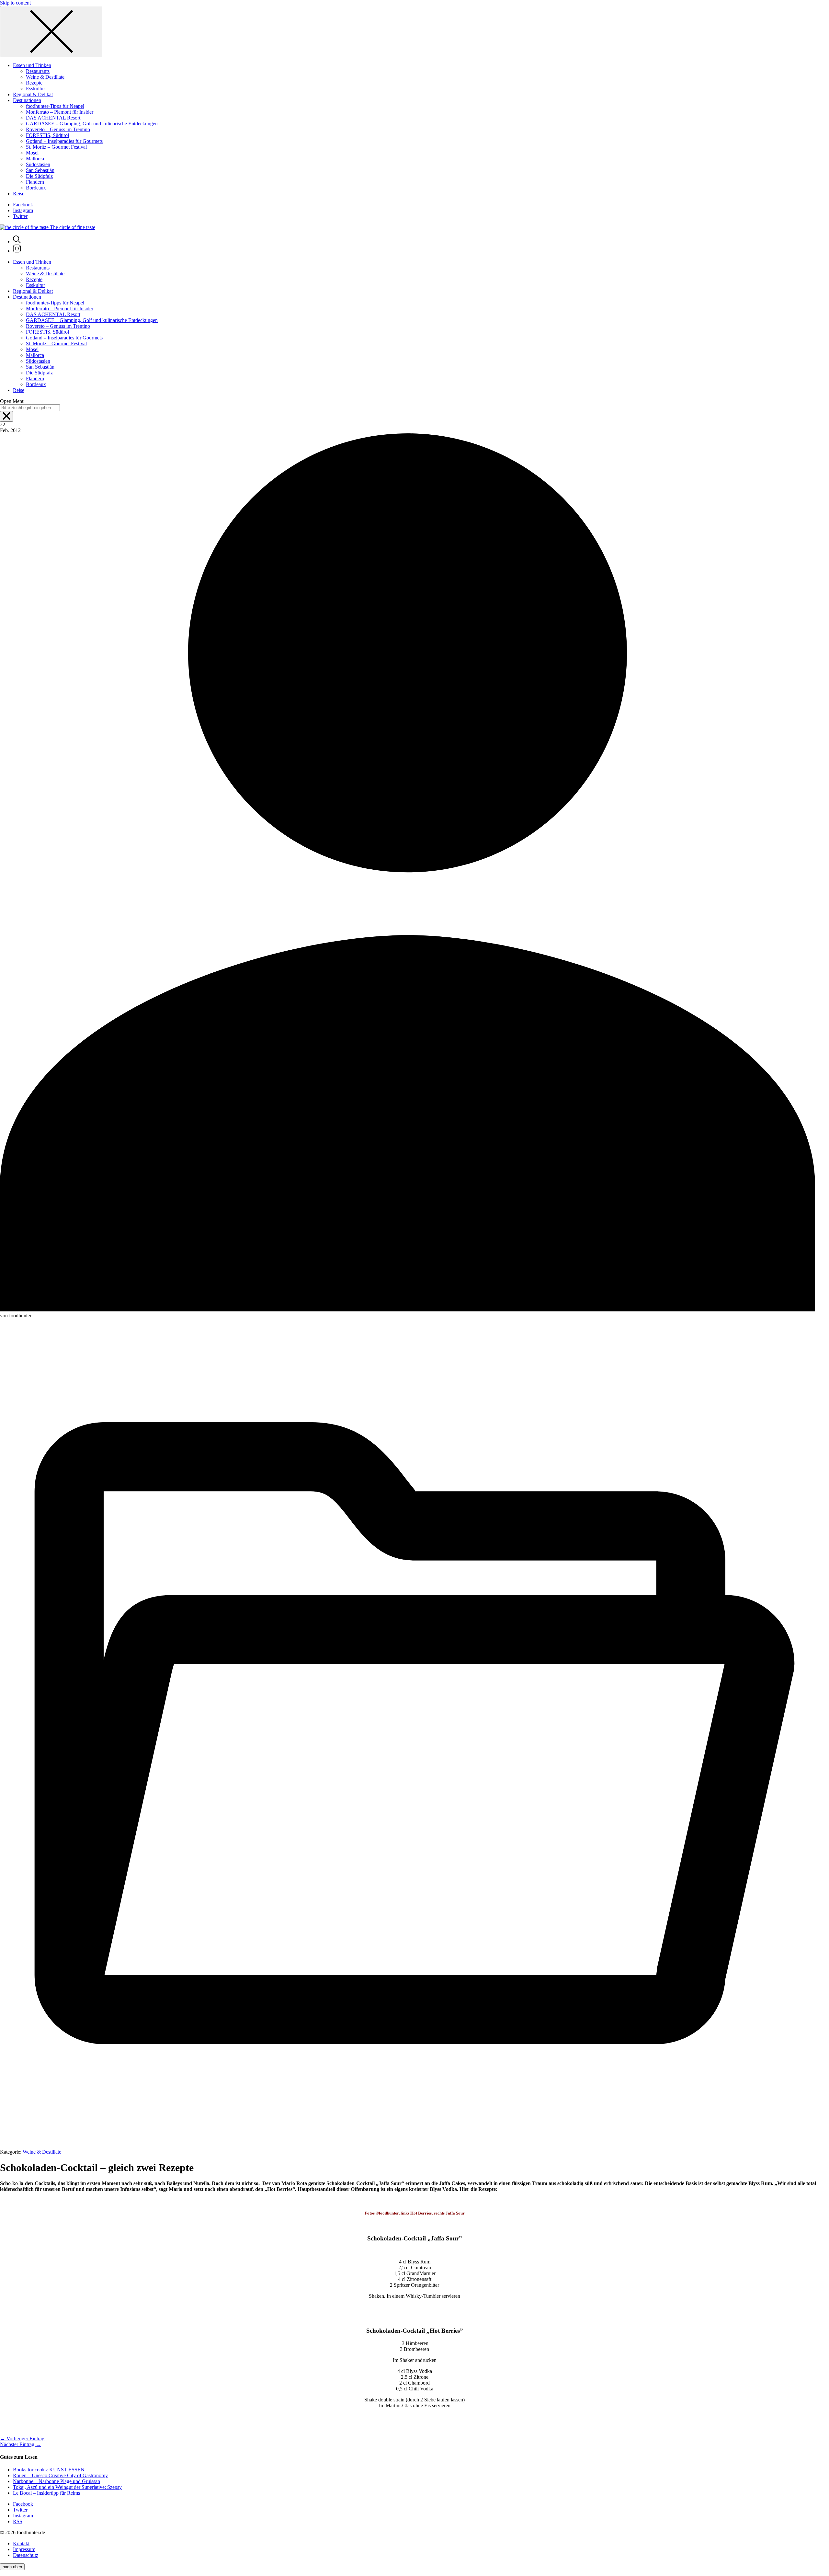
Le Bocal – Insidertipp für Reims (46, 2493)
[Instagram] (17, 251)
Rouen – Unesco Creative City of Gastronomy (60, 2475)
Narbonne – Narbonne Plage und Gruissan (57, 2481)
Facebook (23, 205)
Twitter (20, 216)
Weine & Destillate (42, 2152)
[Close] (51, 32)
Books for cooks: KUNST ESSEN (49, 2470)
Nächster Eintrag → (20, 2444)
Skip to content (15, 3)
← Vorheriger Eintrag (22, 2439)
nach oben (12, 2567)
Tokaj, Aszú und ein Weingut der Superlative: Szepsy (67, 2487)
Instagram (23, 210)
